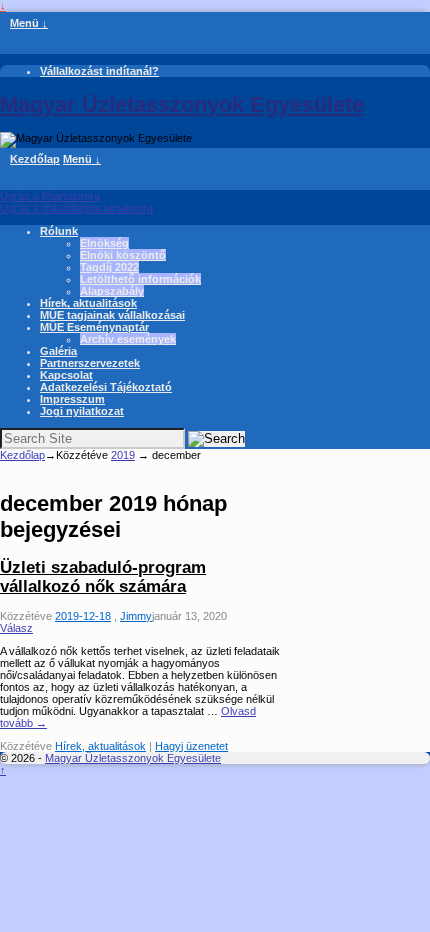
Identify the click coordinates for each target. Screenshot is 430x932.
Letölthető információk (140, 279)
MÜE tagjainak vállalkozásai (112, 315)
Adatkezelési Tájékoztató (106, 387)
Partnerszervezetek (90, 363)
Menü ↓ (29, 23)
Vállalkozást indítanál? (99, 71)
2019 (123, 455)
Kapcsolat (66, 375)
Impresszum (72, 399)
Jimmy (136, 616)
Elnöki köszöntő (123, 255)
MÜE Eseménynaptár (94, 327)
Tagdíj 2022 (109, 267)
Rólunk (59, 231)
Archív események (128, 339)
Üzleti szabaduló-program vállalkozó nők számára (103, 576)
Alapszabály (112, 291)
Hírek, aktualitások (88, 303)
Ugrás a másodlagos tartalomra (76, 208)
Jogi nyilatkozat (82, 411)
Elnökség (104, 243)
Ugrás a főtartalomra (50, 196)
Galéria (58, 351)
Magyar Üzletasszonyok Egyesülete (182, 104)
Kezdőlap (35, 159)
